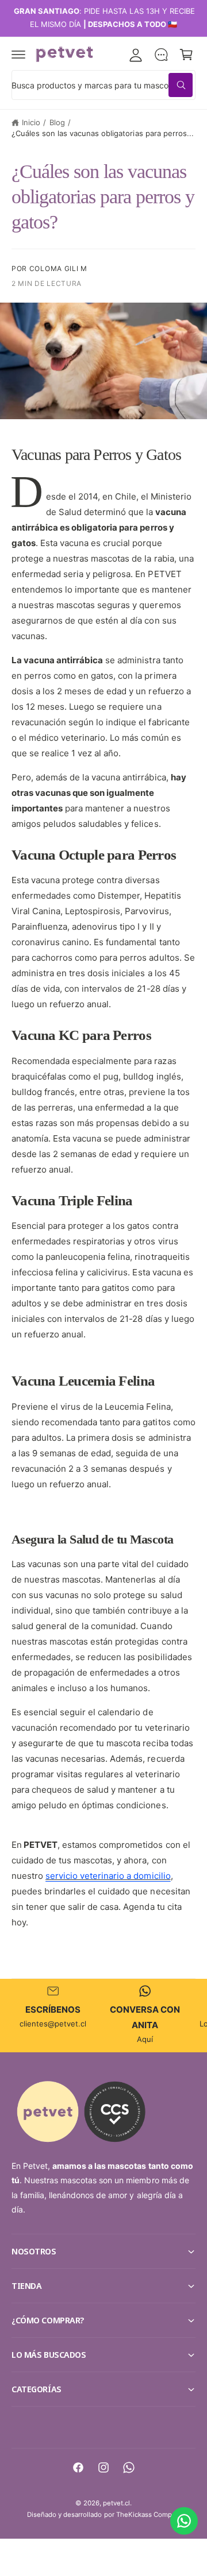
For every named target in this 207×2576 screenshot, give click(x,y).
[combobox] (103, 85)
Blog (57, 122)
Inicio (31, 122)
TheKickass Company (149, 2515)
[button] (18, 55)
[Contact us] (184, 2521)
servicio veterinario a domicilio (108, 1876)
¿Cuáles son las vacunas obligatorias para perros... (103, 133)
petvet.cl (116, 2503)
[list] (103, 2015)
